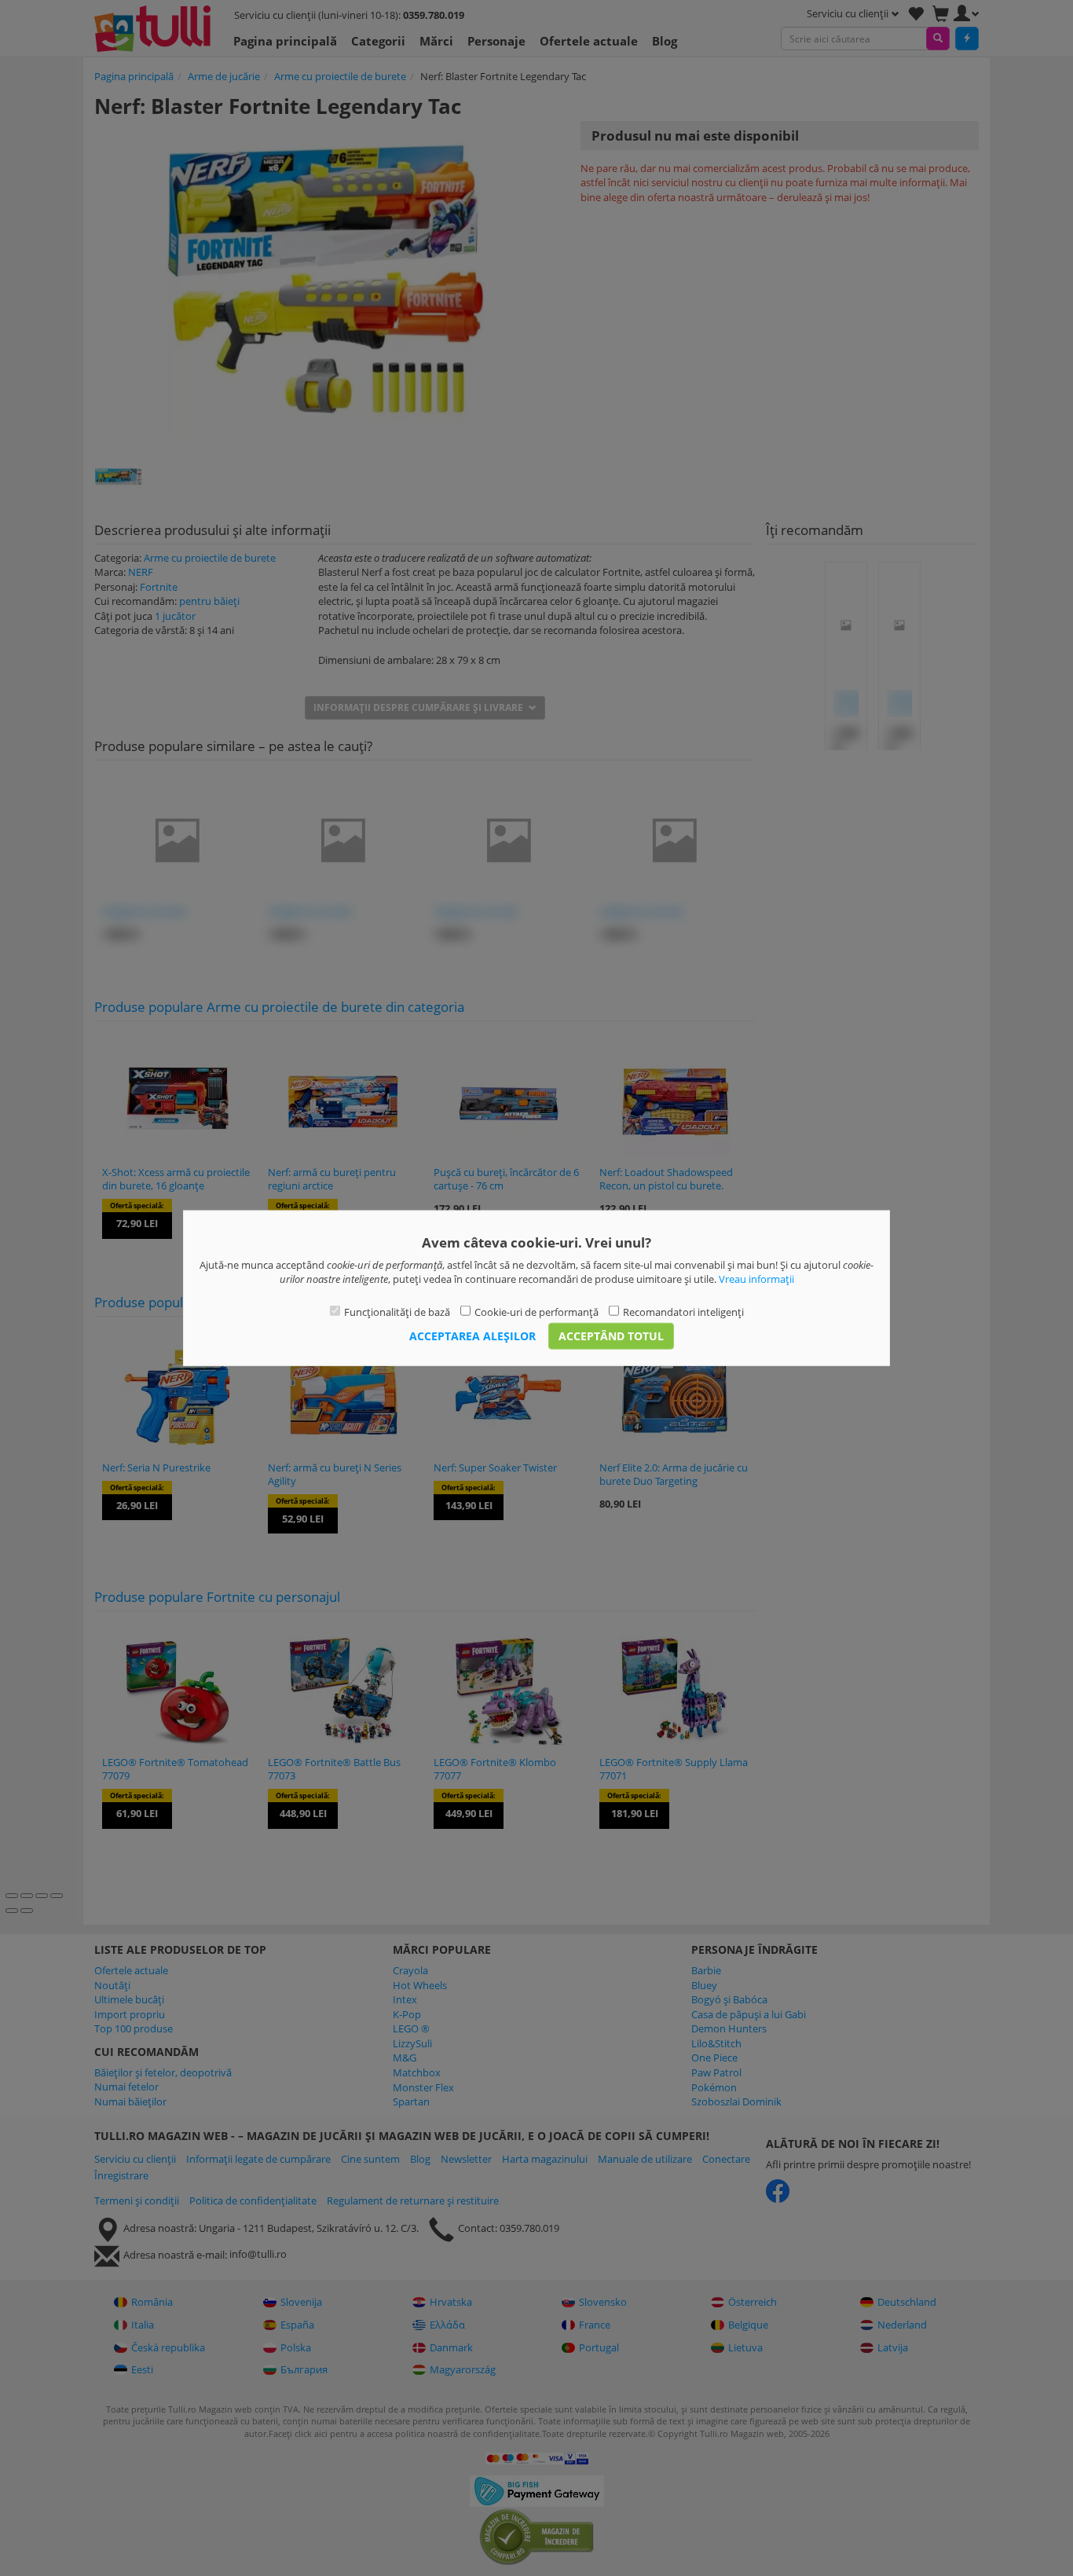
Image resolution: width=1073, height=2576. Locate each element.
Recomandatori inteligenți (683, 1311)
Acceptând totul (611, 1336)
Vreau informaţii (756, 1279)
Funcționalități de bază (397, 1311)
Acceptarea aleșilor (472, 1336)
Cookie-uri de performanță (536, 1311)
